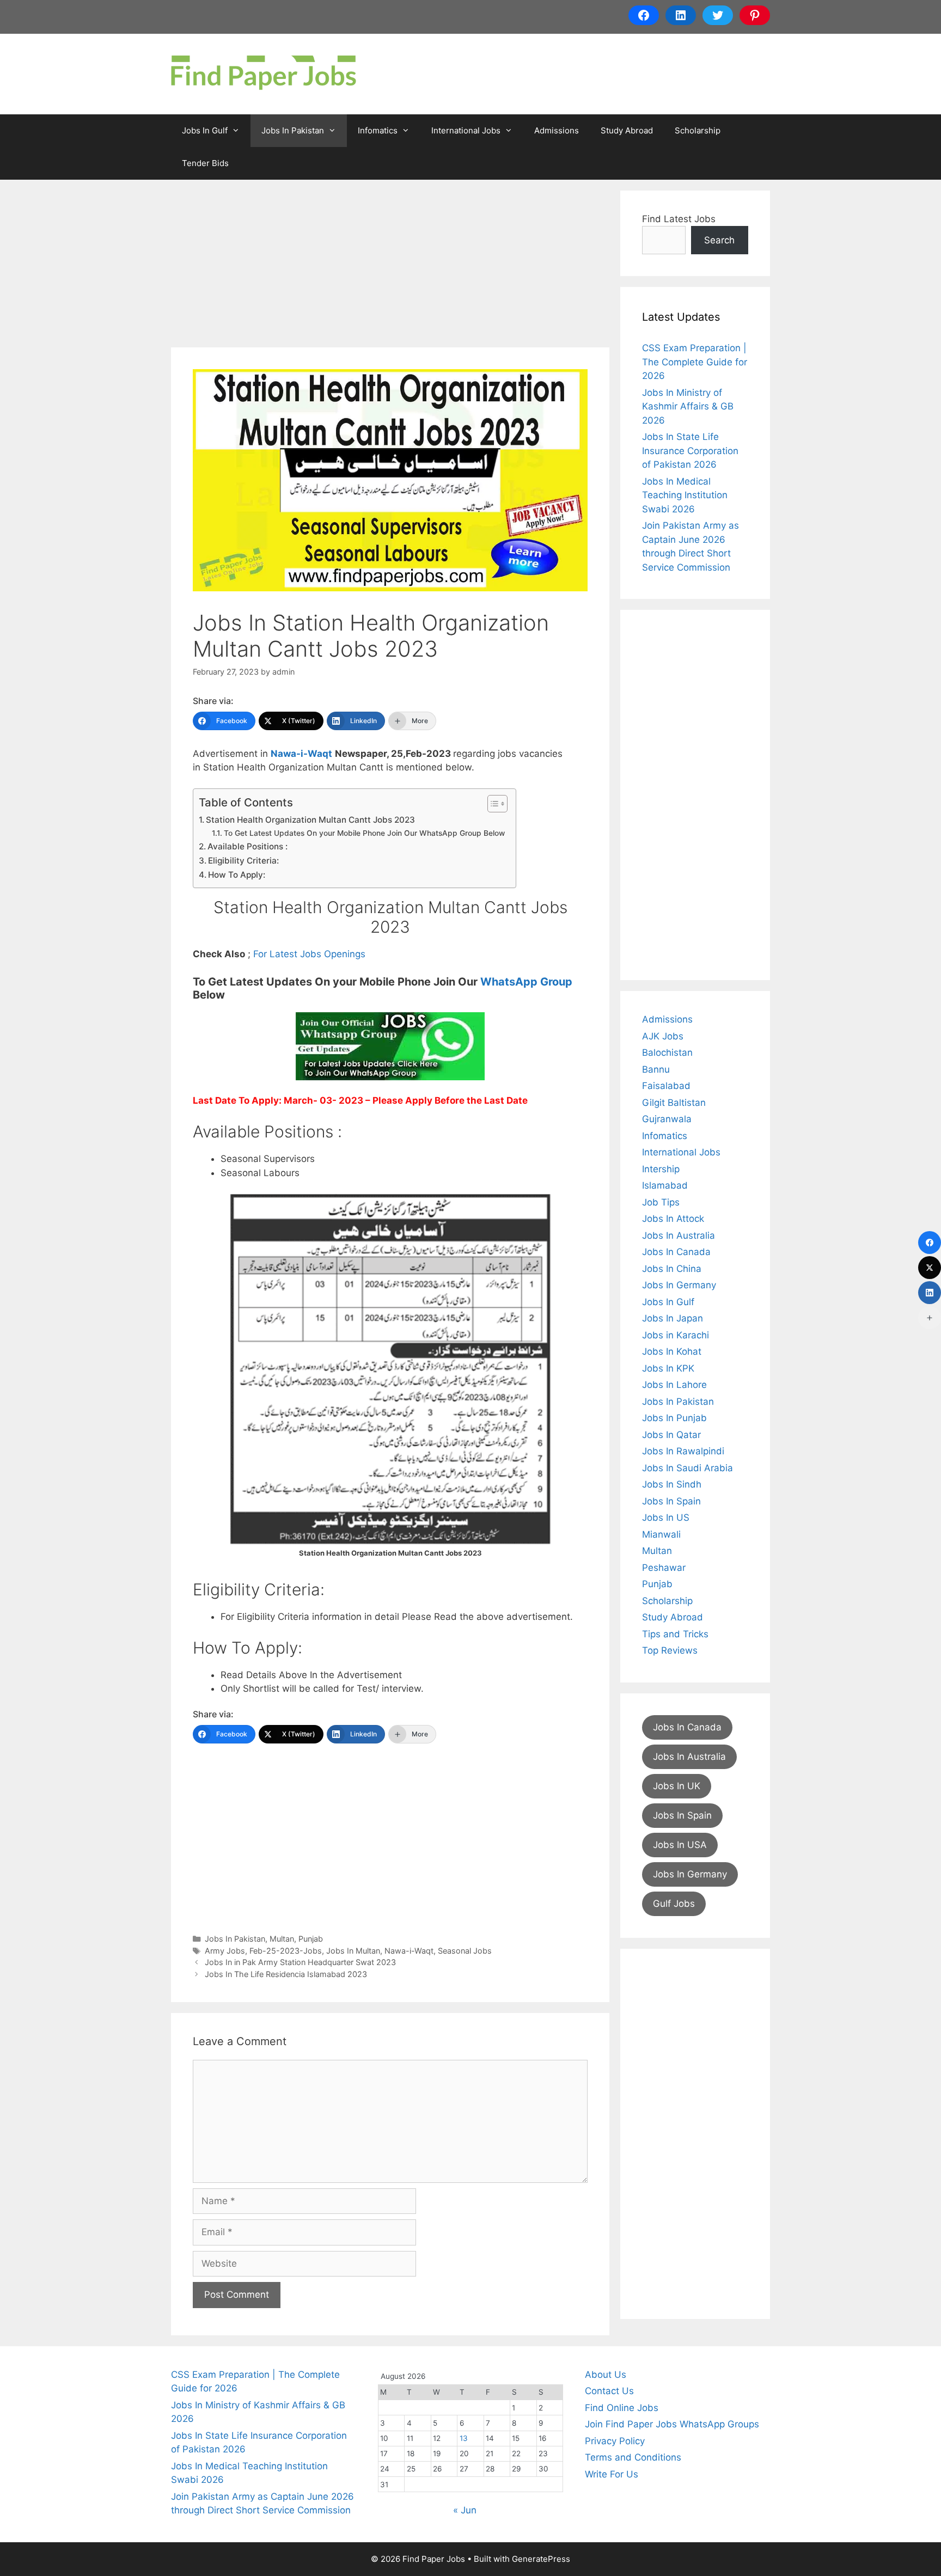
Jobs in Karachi (676, 1335)
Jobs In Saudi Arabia (688, 1468)
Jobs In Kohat (672, 1351)
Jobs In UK (677, 1786)
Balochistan (667, 1053)
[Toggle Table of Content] (492, 804)
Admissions (557, 130)
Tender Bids (205, 163)
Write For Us (612, 2474)
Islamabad (665, 1185)
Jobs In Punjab (674, 1418)
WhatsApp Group (526, 982)
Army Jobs (225, 1951)
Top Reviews (670, 1650)
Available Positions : (248, 846)
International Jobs (466, 130)
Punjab (311, 1939)
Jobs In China (672, 1269)
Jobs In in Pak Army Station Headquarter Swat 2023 (300, 1962)
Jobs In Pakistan (293, 130)
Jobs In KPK (668, 1368)
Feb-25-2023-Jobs (286, 1951)
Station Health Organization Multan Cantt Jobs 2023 (310, 820)
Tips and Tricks (675, 1634)
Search (719, 240)
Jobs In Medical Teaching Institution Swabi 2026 (685, 495)
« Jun (465, 2510)
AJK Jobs (663, 1036)
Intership (661, 1169)
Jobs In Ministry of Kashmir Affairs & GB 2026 (688, 406)
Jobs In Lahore (674, 1385)
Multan (282, 1939)
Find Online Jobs (622, 2408)
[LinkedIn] (930, 1293)
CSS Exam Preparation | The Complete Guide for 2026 (695, 362)
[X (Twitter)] (930, 1268)
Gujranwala (667, 1119)
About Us (606, 2375)
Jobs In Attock (673, 1219)
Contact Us (609, 2391)
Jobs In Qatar (671, 1435)
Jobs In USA (680, 1845)
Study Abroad (627, 130)
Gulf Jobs (674, 1904)
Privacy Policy (615, 2441)
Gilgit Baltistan (674, 1103)
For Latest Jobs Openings (309, 954)
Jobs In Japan (673, 1318)
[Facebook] (930, 1243)
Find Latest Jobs (679, 219)
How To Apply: (237, 875)
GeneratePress (541, 2559)
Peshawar (664, 1568)
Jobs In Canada (676, 1252)
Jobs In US (666, 1518)
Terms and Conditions (633, 2457)
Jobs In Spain (671, 1501)
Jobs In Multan (353, 1951)
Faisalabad (666, 1086)
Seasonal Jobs (465, 1951)
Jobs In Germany (679, 1285)
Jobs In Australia (679, 1235)
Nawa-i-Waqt (301, 754)
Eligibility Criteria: (243, 861)
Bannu (656, 1069)
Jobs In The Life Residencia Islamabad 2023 (286, 1974)
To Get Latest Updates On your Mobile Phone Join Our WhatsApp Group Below (364, 833)
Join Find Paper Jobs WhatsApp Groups (672, 2424)
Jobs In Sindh (672, 1484)
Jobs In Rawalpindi (683, 1451)
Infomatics (378, 130)
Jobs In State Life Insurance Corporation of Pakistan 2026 (690, 451)
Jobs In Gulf (205, 130)
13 (464, 2438)
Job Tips (661, 1202)
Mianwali (661, 1534)
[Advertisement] (390, 267)
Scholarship (698, 130)
